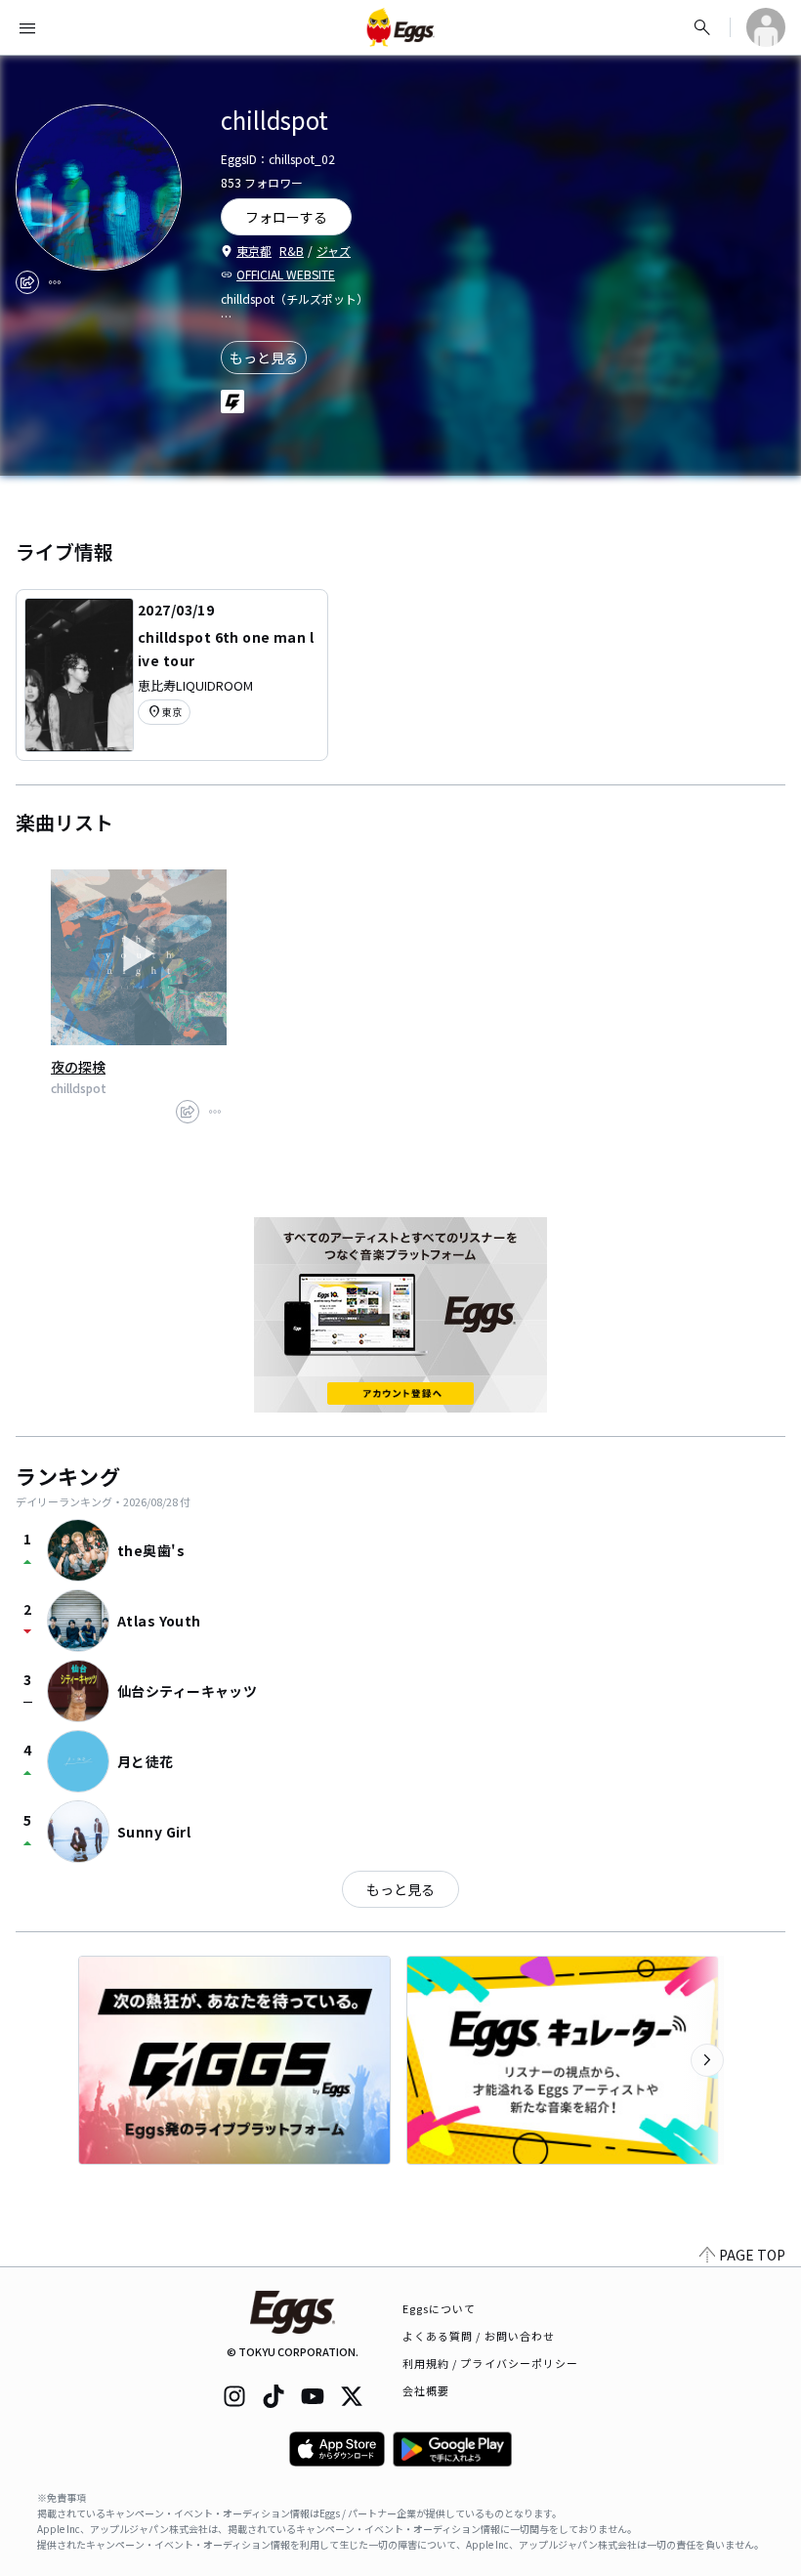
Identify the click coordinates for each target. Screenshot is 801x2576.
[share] (27, 282)
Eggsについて (440, 2308)
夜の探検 (78, 1067)
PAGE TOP (752, 2255)
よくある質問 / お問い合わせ (479, 2336)
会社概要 (426, 2390)
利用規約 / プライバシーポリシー (491, 2363)
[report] (55, 282)
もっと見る (264, 358)
